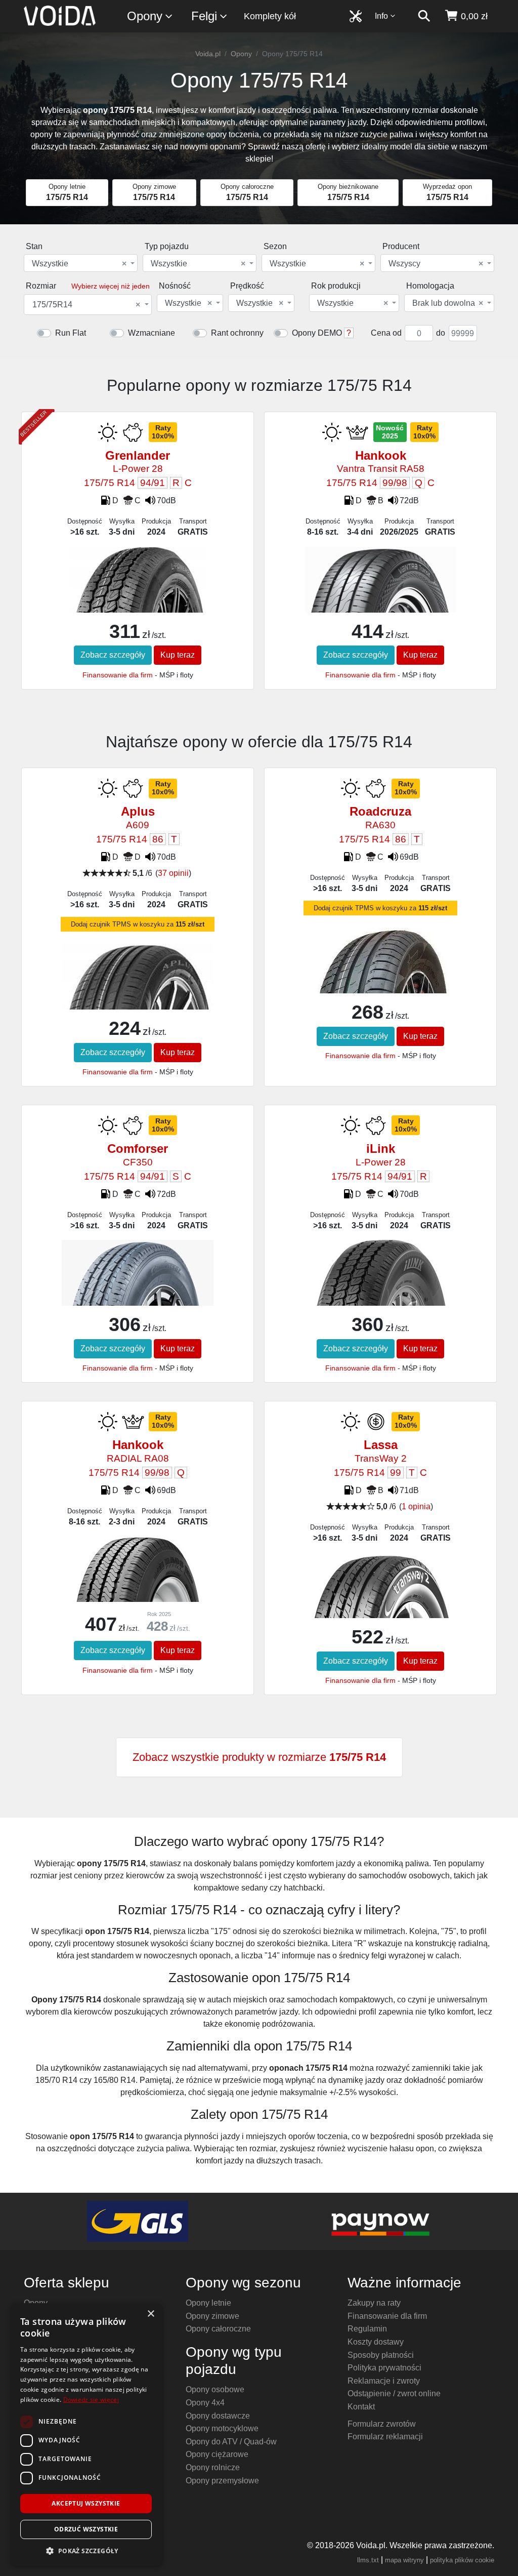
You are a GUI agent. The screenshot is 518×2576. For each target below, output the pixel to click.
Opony (145, 16)
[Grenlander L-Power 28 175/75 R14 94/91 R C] (137, 607)
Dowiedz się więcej (91, 2400)
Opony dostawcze (218, 2416)
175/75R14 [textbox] (86, 305)
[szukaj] (424, 16)
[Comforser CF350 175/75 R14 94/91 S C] (138, 1294)
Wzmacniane (152, 333)
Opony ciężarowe (217, 2454)
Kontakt (361, 2407)
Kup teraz (178, 655)
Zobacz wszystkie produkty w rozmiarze (259, 1757)
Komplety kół (270, 16)
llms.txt (368, 2560)
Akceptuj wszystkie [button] (86, 2503)
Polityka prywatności (384, 2368)
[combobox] (81, 263)
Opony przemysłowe (222, 2481)
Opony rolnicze (213, 2467)
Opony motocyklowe (222, 2428)
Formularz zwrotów (382, 2424)
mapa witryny (404, 2560)
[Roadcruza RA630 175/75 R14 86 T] (380, 987)
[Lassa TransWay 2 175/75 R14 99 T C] (380, 1610)
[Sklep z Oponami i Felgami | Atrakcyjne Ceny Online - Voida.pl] (63, 16)
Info (381, 16)
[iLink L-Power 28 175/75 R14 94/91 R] (380, 1300)
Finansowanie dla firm (118, 675)
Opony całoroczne (218, 2329)
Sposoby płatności (381, 2355)
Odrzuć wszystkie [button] (86, 2529)
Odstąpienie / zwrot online (394, 2393)
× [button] (150, 2314)
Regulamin (367, 2329)
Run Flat (71, 333)
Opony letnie (208, 2303)
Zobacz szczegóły (113, 655)
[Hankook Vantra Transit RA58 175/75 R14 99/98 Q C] (380, 604)
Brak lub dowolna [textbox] (448, 303)
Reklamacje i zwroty (384, 2381)
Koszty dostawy (376, 2342)
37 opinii (173, 873)
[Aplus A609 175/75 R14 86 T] (138, 1003)
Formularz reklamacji (385, 2437)
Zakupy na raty (374, 2303)
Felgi (204, 16)
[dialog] (86, 2434)
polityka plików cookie (462, 2560)
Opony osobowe (215, 2389)
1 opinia (416, 1506)
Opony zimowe (212, 2316)
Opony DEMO (317, 333)
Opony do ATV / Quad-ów (231, 2442)
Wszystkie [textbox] (79, 264)
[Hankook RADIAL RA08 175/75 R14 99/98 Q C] (137, 1588)
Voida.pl (208, 54)
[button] (86, 2551)
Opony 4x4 (205, 2403)
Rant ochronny (237, 333)
